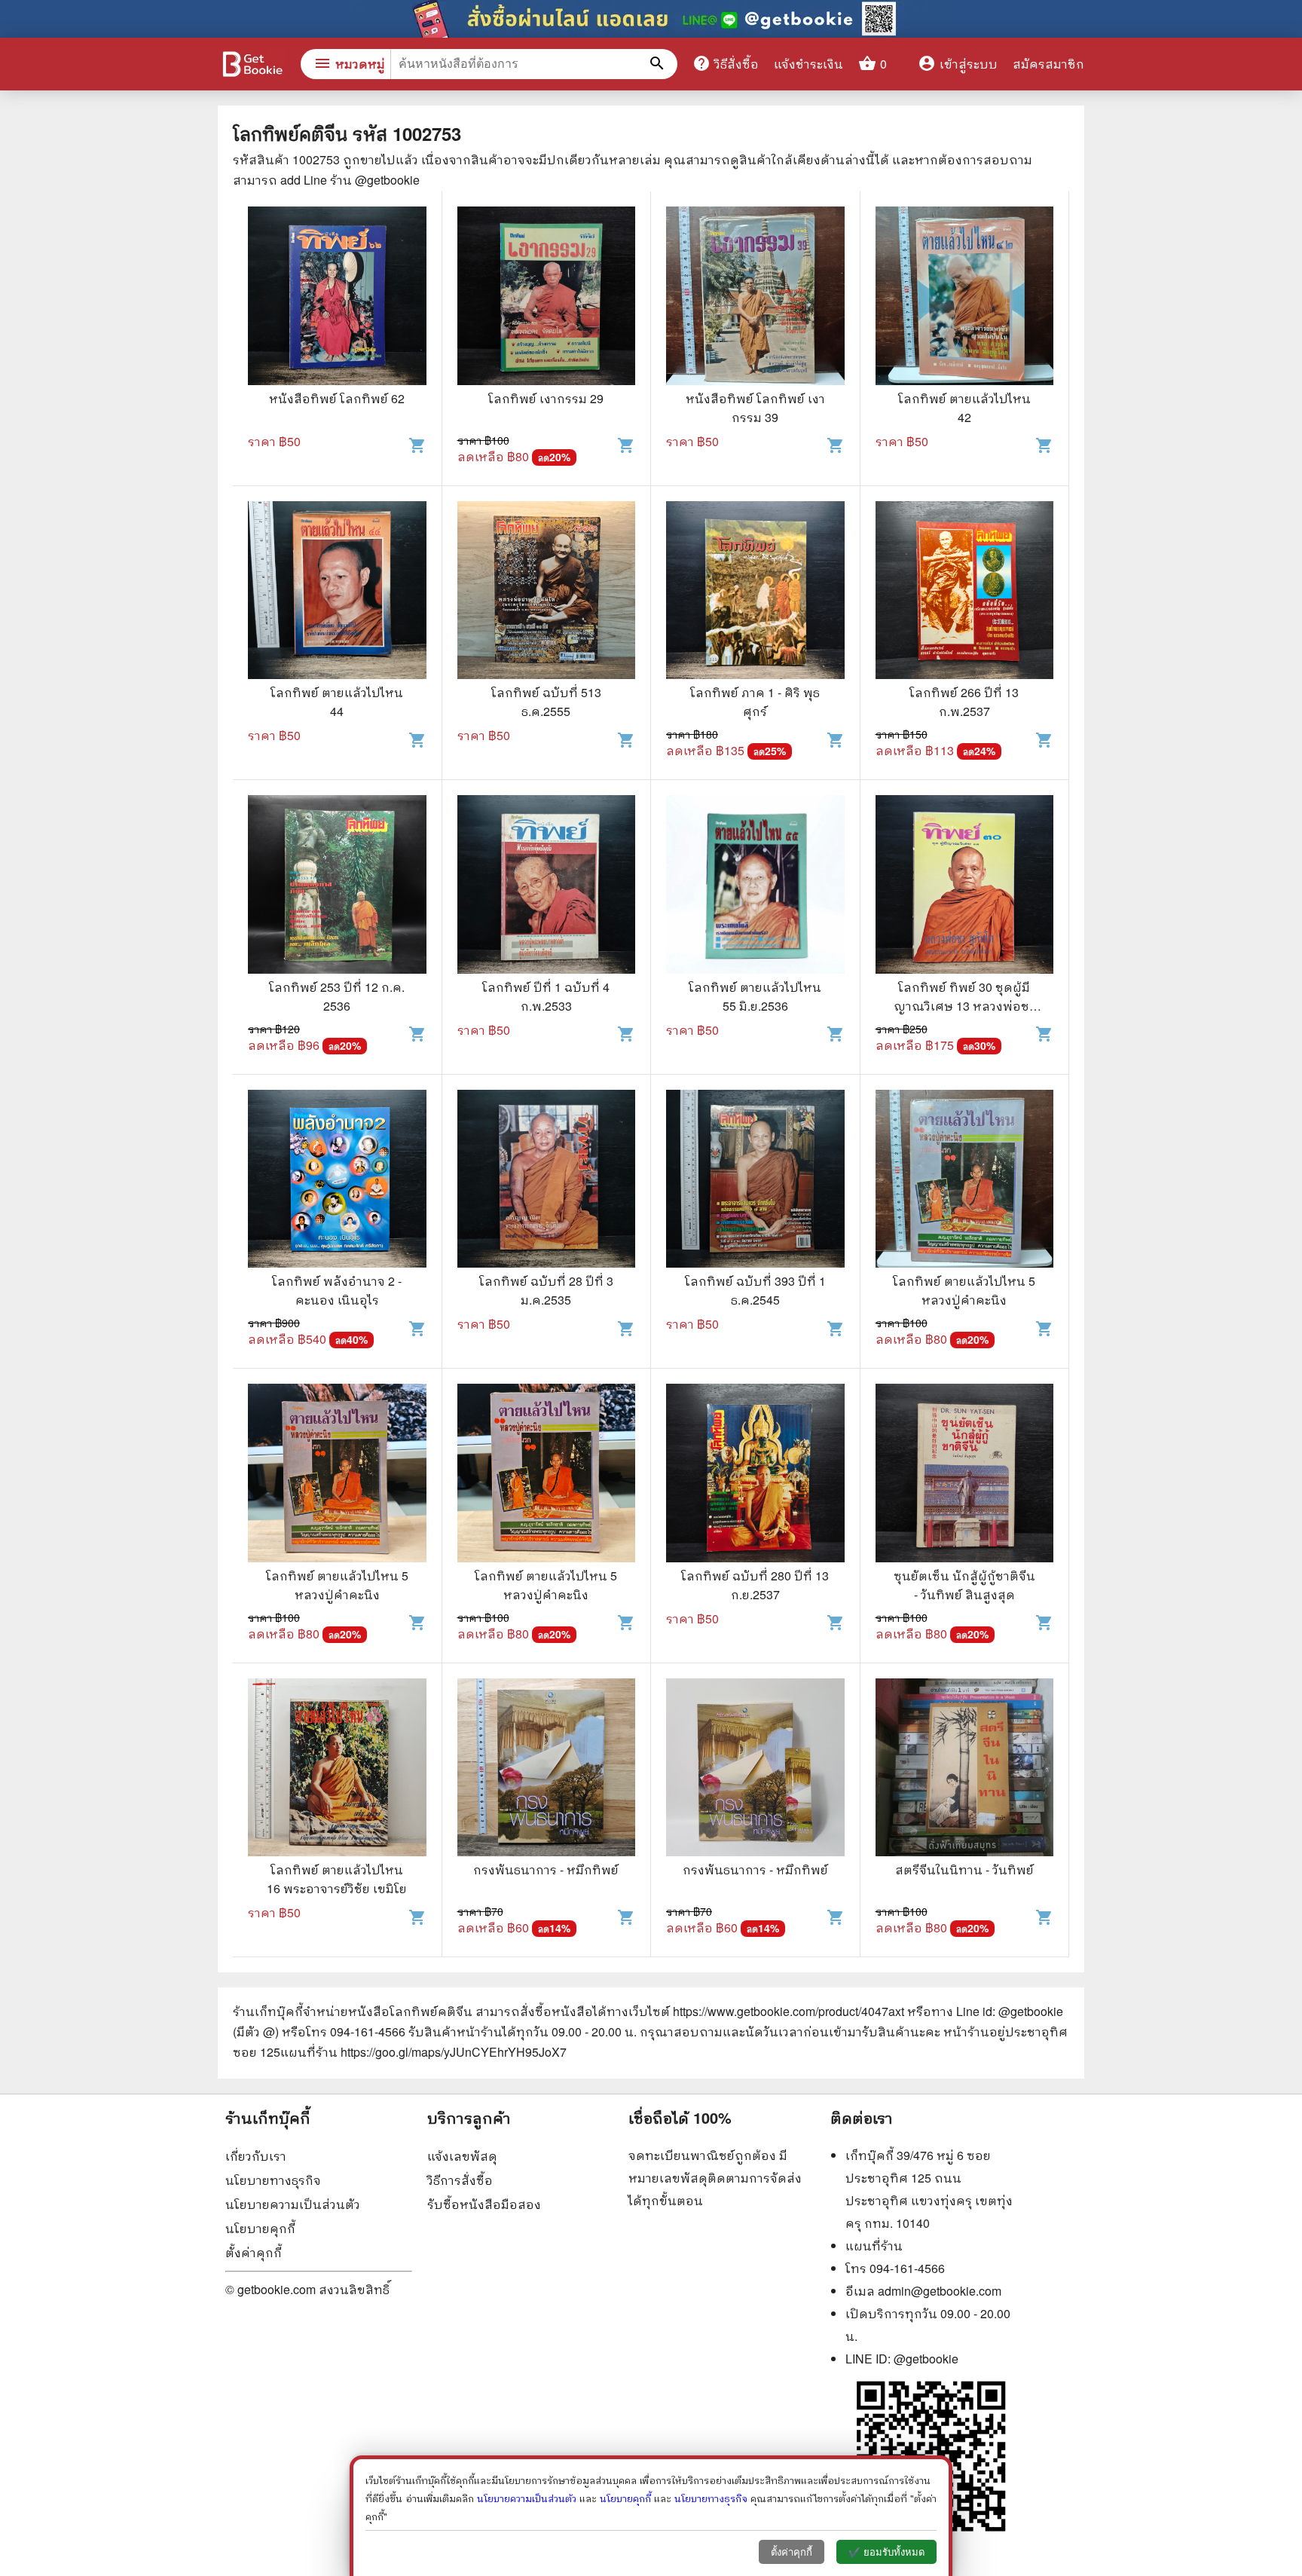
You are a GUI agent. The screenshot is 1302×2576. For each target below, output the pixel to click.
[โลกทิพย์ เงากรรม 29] (547, 298)
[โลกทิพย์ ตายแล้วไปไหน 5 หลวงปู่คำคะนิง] (965, 1181)
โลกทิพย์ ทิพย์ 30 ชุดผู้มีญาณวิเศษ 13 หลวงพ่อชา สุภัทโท (964, 1006)
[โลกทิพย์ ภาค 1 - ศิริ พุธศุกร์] (755, 592)
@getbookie (926, 2359)
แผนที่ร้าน (874, 2246)
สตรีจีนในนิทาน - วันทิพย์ (964, 1869)
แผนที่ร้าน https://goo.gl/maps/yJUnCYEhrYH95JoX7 (423, 2052)
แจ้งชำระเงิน (808, 64)
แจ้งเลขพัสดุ (462, 2156)
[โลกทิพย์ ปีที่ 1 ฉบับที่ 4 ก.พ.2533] (547, 886)
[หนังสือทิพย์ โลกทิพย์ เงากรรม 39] (755, 298)
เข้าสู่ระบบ (958, 64)
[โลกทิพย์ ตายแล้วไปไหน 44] (337, 592)
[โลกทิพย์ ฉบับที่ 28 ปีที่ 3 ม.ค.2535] (547, 1181)
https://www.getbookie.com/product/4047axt (789, 2011)
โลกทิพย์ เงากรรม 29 (546, 398)
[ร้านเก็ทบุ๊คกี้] (252, 66)
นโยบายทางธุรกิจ (273, 2180)
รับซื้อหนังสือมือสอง (484, 2204)
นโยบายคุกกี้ (260, 2228)
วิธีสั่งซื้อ (726, 63)
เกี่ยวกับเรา (256, 2156)
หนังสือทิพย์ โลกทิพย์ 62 (337, 398)
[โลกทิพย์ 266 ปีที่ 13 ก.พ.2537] (965, 592)
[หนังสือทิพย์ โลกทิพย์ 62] (337, 298)
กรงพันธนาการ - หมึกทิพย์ (546, 1869)
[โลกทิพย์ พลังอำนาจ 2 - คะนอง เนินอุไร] (337, 1181)
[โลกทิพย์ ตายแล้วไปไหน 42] (965, 298)
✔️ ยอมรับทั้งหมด (886, 2552)
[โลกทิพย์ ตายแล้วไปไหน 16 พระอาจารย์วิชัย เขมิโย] (337, 1770)
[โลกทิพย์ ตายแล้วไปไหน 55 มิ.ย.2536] (755, 886)
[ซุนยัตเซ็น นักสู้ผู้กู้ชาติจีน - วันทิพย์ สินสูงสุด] (965, 1475)
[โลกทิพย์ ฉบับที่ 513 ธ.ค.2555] (547, 592)
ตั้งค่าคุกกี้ (254, 2252)
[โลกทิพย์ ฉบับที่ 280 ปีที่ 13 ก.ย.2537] (755, 1475)
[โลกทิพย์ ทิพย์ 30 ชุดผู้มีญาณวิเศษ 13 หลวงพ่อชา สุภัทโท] (965, 886)
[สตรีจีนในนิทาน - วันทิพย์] (965, 1770)
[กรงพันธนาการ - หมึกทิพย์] (547, 1770)
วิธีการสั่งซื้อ (460, 2180)
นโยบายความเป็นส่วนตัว (293, 2204)
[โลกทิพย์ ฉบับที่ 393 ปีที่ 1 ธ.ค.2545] (755, 1181)
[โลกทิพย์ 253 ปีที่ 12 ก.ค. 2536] (337, 886)
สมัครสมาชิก (1048, 64)
